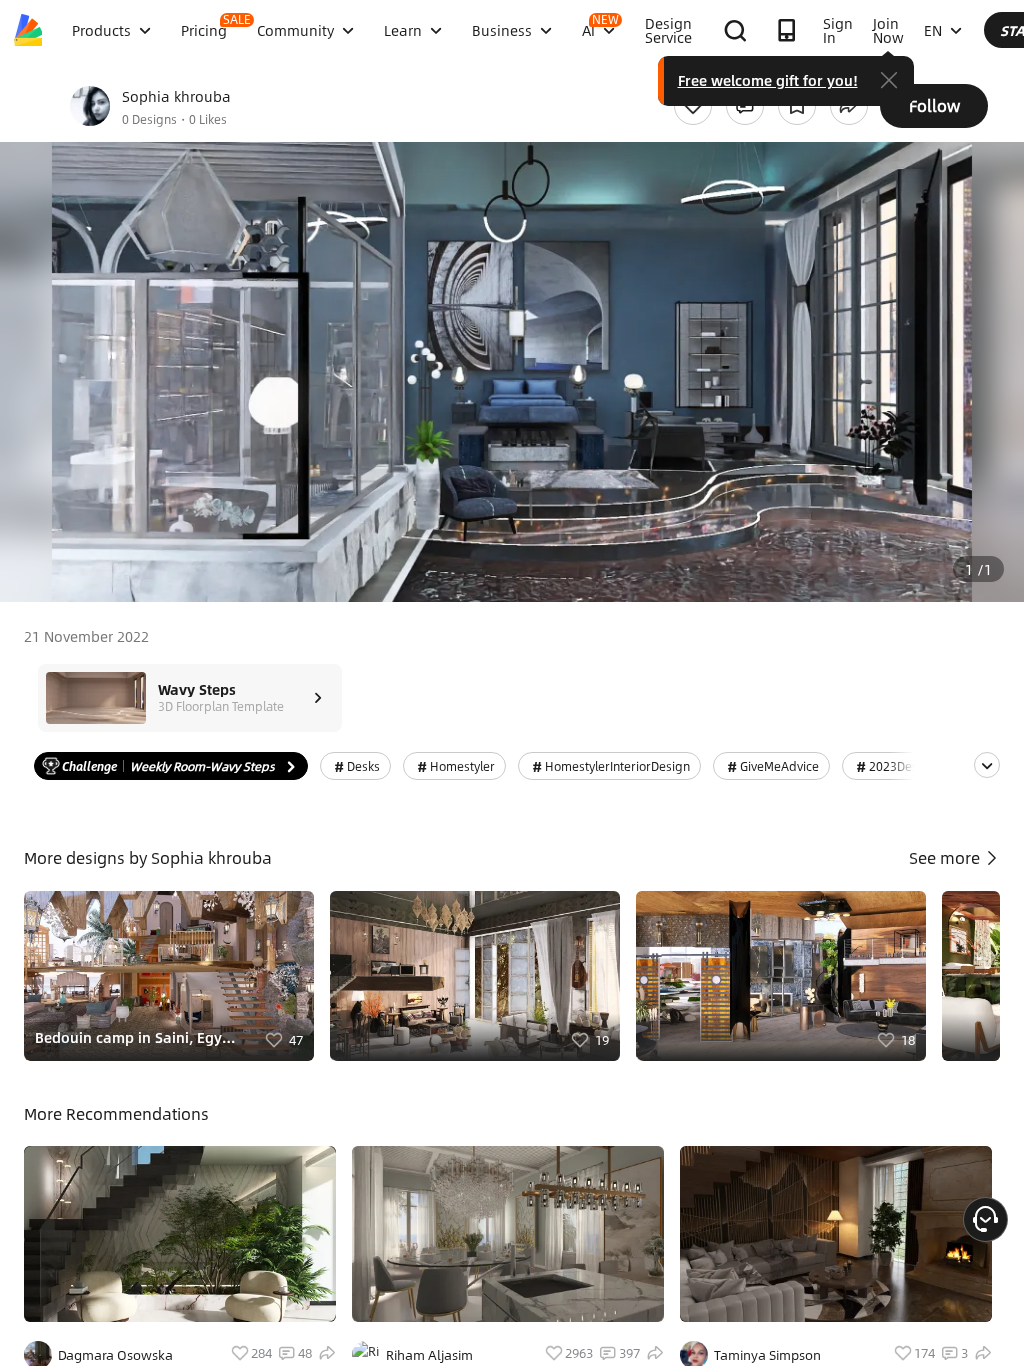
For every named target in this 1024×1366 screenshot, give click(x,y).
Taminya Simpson (767, 1355)
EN (933, 30)
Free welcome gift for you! (768, 80)
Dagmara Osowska (115, 1355)
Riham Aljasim (429, 1355)
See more (946, 857)
